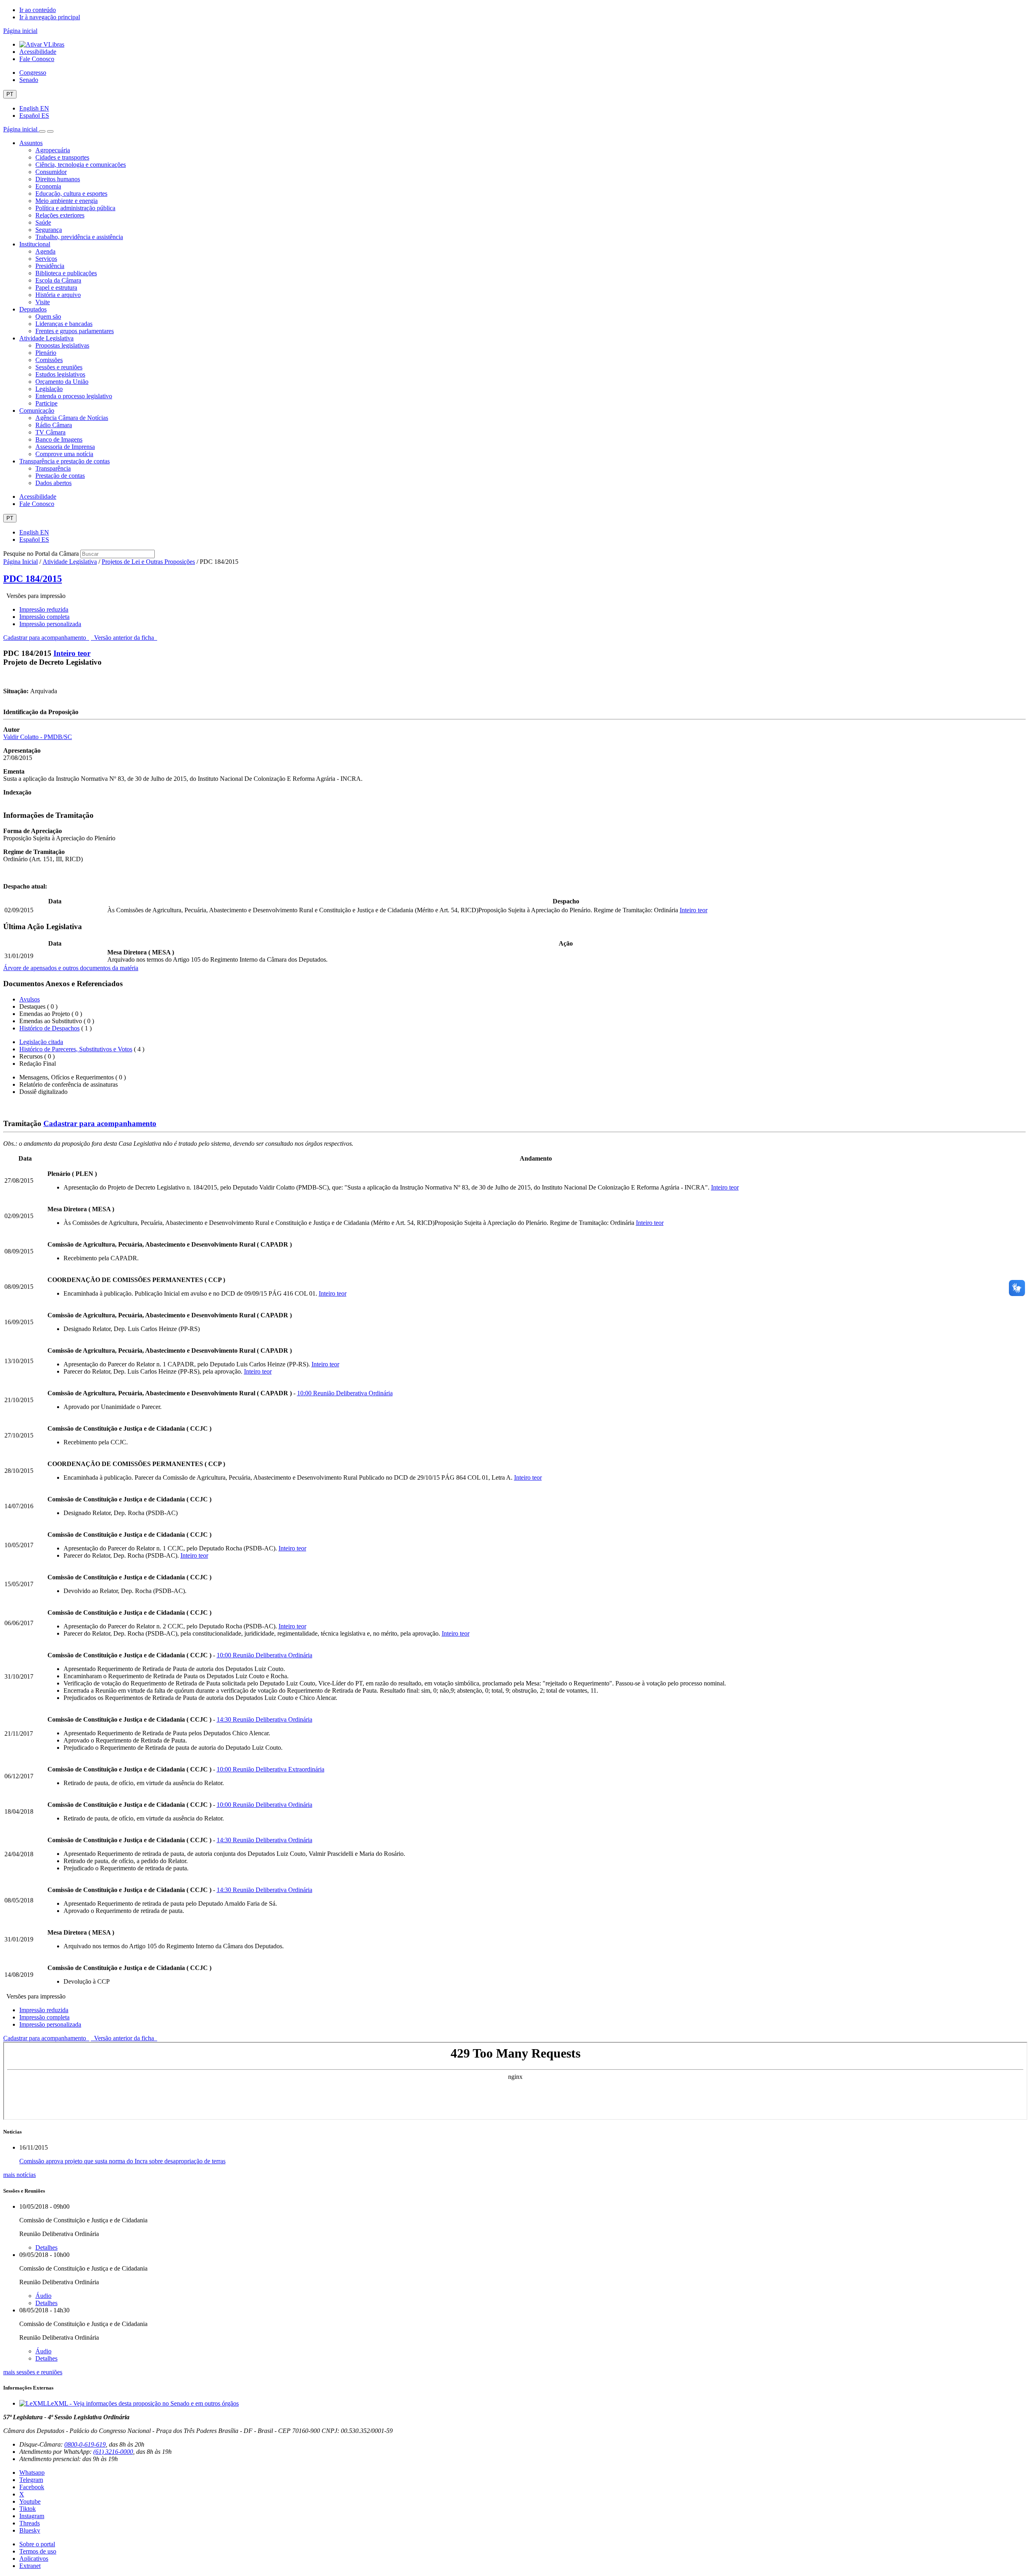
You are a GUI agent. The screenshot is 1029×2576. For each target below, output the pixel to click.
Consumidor (51, 172)
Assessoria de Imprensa (65, 447)
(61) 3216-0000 (113, 2452)
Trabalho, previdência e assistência (79, 237)
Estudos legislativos (60, 374)
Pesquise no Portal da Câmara (41, 554)
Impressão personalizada (50, 624)
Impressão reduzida (44, 609)
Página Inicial (20, 562)
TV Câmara (50, 432)
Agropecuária (53, 150)
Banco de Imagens (59, 439)
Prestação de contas (60, 476)
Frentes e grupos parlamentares (75, 331)
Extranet (30, 2566)
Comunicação (37, 411)
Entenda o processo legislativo (74, 396)
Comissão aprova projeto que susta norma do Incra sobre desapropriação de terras (122, 2161)
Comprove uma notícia (64, 454)
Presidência (50, 266)
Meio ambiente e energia (67, 201)
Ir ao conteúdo (38, 10)
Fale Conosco (37, 59)
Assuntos (31, 143)
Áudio (43, 2296)
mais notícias (19, 2175)
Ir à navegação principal (50, 17)
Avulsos (30, 999)
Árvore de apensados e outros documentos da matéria (71, 968)
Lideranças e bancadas (64, 324)
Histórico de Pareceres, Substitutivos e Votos (76, 1049)
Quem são (48, 316)
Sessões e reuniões (59, 367)
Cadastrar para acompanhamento (46, 638)
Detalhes (46, 2247)
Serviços (46, 259)
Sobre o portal (37, 2544)
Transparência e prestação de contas (65, 461)
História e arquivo (58, 295)
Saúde (43, 222)
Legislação (49, 389)
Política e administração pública (75, 208)
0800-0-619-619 (85, 2444)
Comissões (49, 360)
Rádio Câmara (54, 425)
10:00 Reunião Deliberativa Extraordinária (271, 1769)
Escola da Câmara (58, 280)
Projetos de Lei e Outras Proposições (148, 562)
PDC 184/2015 (33, 579)
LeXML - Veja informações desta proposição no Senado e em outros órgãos (143, 2403)
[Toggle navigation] (42, 131)
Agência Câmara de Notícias (72, 418)
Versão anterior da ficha (124, 638)
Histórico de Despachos (49, 1028)
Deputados (33, 309)
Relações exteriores (60, 215)
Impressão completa (44, 617)
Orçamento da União (62, 382)
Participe (46, 403)
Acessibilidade (38, 52)
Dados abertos (53, 483)
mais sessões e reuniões (33, 2372)
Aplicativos (34, 2559)
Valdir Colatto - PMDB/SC (38, 737)
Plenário (46, 353)
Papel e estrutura (56, 288)
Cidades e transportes (62, 157)
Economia (48, 186)
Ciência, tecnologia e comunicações (81, 165)
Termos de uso (38, 2551)
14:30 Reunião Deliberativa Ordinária (264, 1719)
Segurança (49, 230)
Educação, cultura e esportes (71, 194)
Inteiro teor (72, 653)
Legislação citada (41, 1042)
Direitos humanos (58, 179)
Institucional (35, 244)
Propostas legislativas (62, 345)
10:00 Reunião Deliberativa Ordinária (345, 1393)
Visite (43, 302)
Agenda (45, 251)
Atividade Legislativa (46, 338)
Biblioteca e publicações (66, 273)
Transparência (53, 468)
